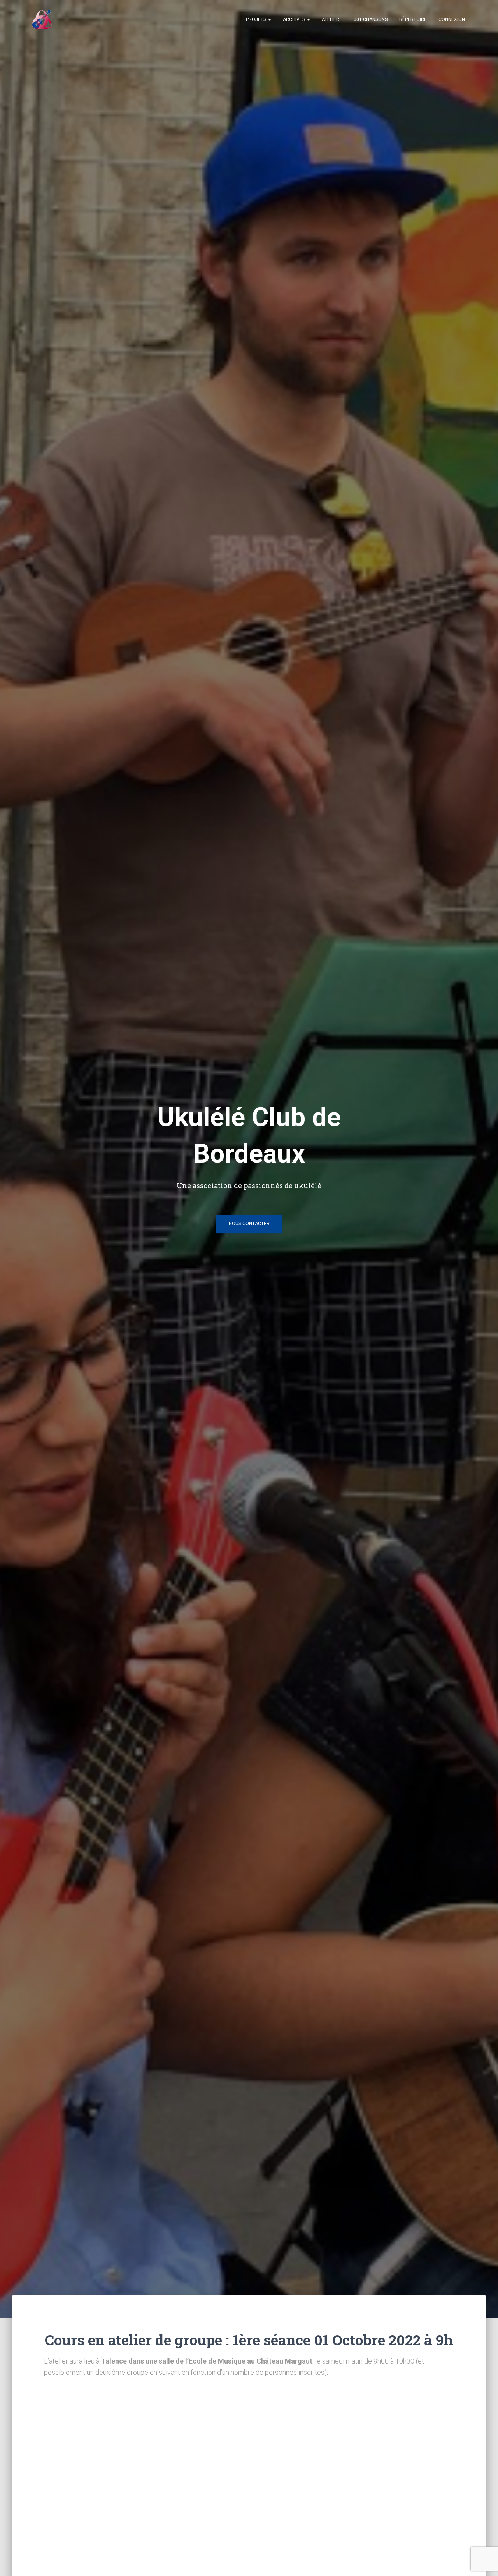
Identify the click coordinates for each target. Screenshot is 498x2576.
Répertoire (413, 19)
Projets (257, 19)
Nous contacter (249, 1224)
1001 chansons (369, 19)
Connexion (452, 19)
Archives (295, 19)
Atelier (331, 19)
